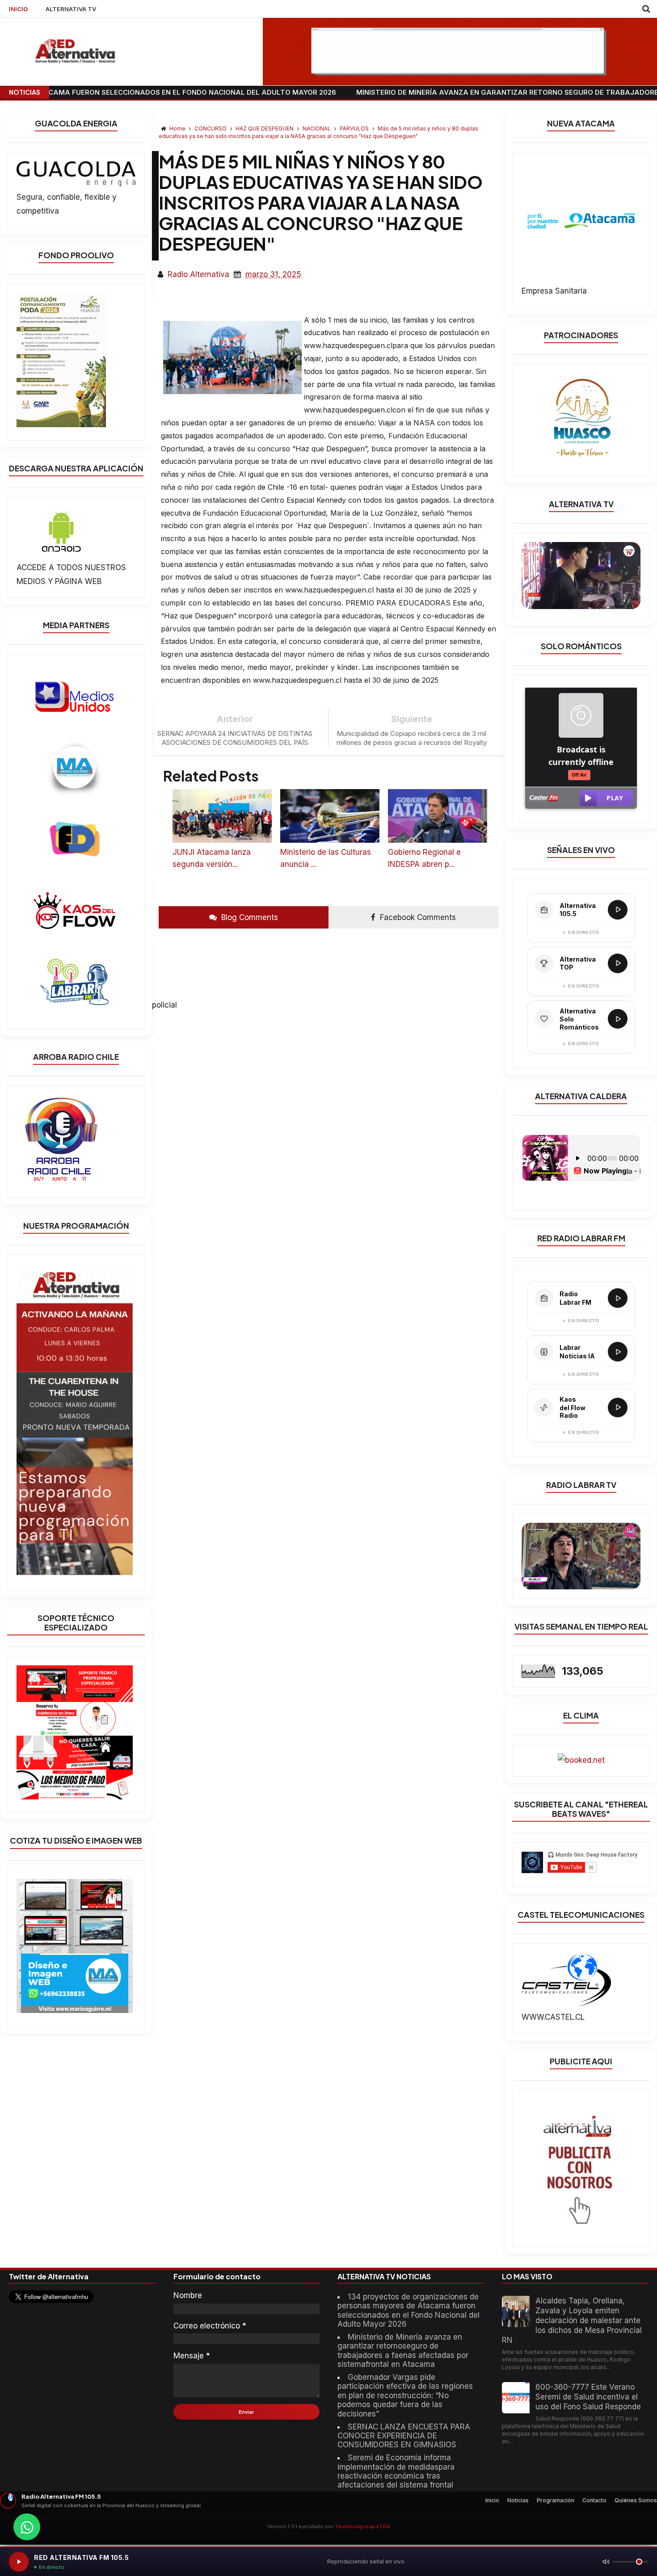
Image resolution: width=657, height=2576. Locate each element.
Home (177, 128)
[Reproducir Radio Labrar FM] (618, 1298)
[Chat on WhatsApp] (27, 2527)
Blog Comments (248, 917)
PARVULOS (355, 128)
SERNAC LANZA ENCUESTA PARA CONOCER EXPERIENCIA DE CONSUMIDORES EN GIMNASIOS (404, 2436)
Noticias (518, 2500)
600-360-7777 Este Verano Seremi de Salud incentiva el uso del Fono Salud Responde (588, 2397)
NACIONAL (317, 128)
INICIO (18, 9)
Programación (556, 2500)
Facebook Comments (417, 917)
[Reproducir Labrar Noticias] (618, 1352)
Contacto (594, 2500)
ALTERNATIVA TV (71, 9)
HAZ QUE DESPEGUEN (265, 128)
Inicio (492, 2500)
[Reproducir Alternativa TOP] (618, 963)
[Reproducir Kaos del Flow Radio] (618, 1408)
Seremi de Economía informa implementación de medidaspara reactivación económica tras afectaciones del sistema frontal (396, 2471)
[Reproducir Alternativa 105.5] (618, 910)
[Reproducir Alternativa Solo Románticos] (618, 1019)
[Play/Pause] (19, 2562)
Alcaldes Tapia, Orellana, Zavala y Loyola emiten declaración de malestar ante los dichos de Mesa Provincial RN (572, 2320)
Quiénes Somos (636, 2500)
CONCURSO (211, 128)
